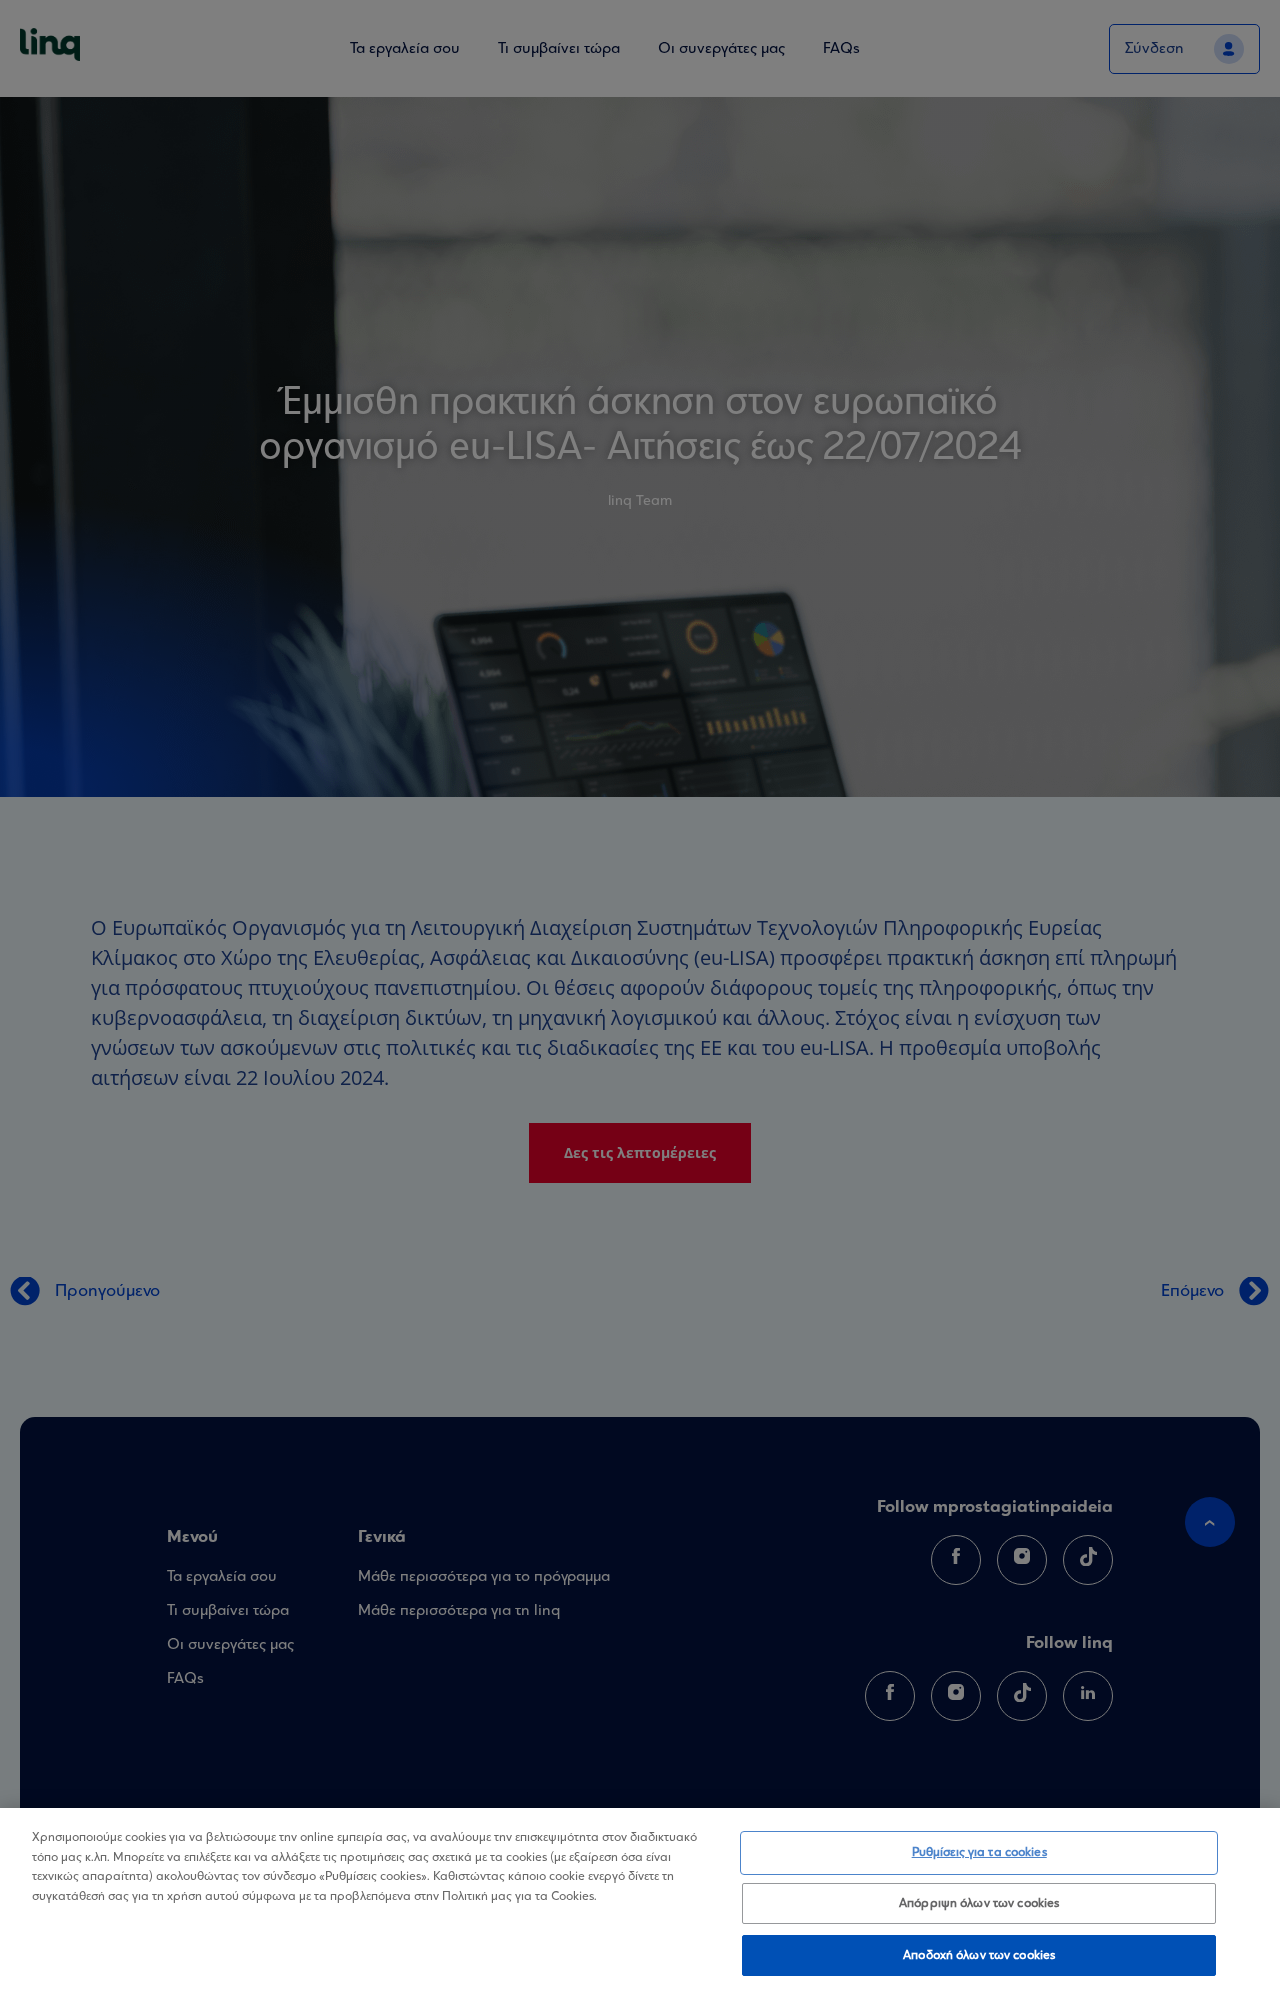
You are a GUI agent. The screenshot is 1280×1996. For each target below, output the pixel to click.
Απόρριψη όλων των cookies (979, 1903)
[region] (640, 1902)
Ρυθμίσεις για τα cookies (979, 1852)
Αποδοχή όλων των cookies (979, 1954)
